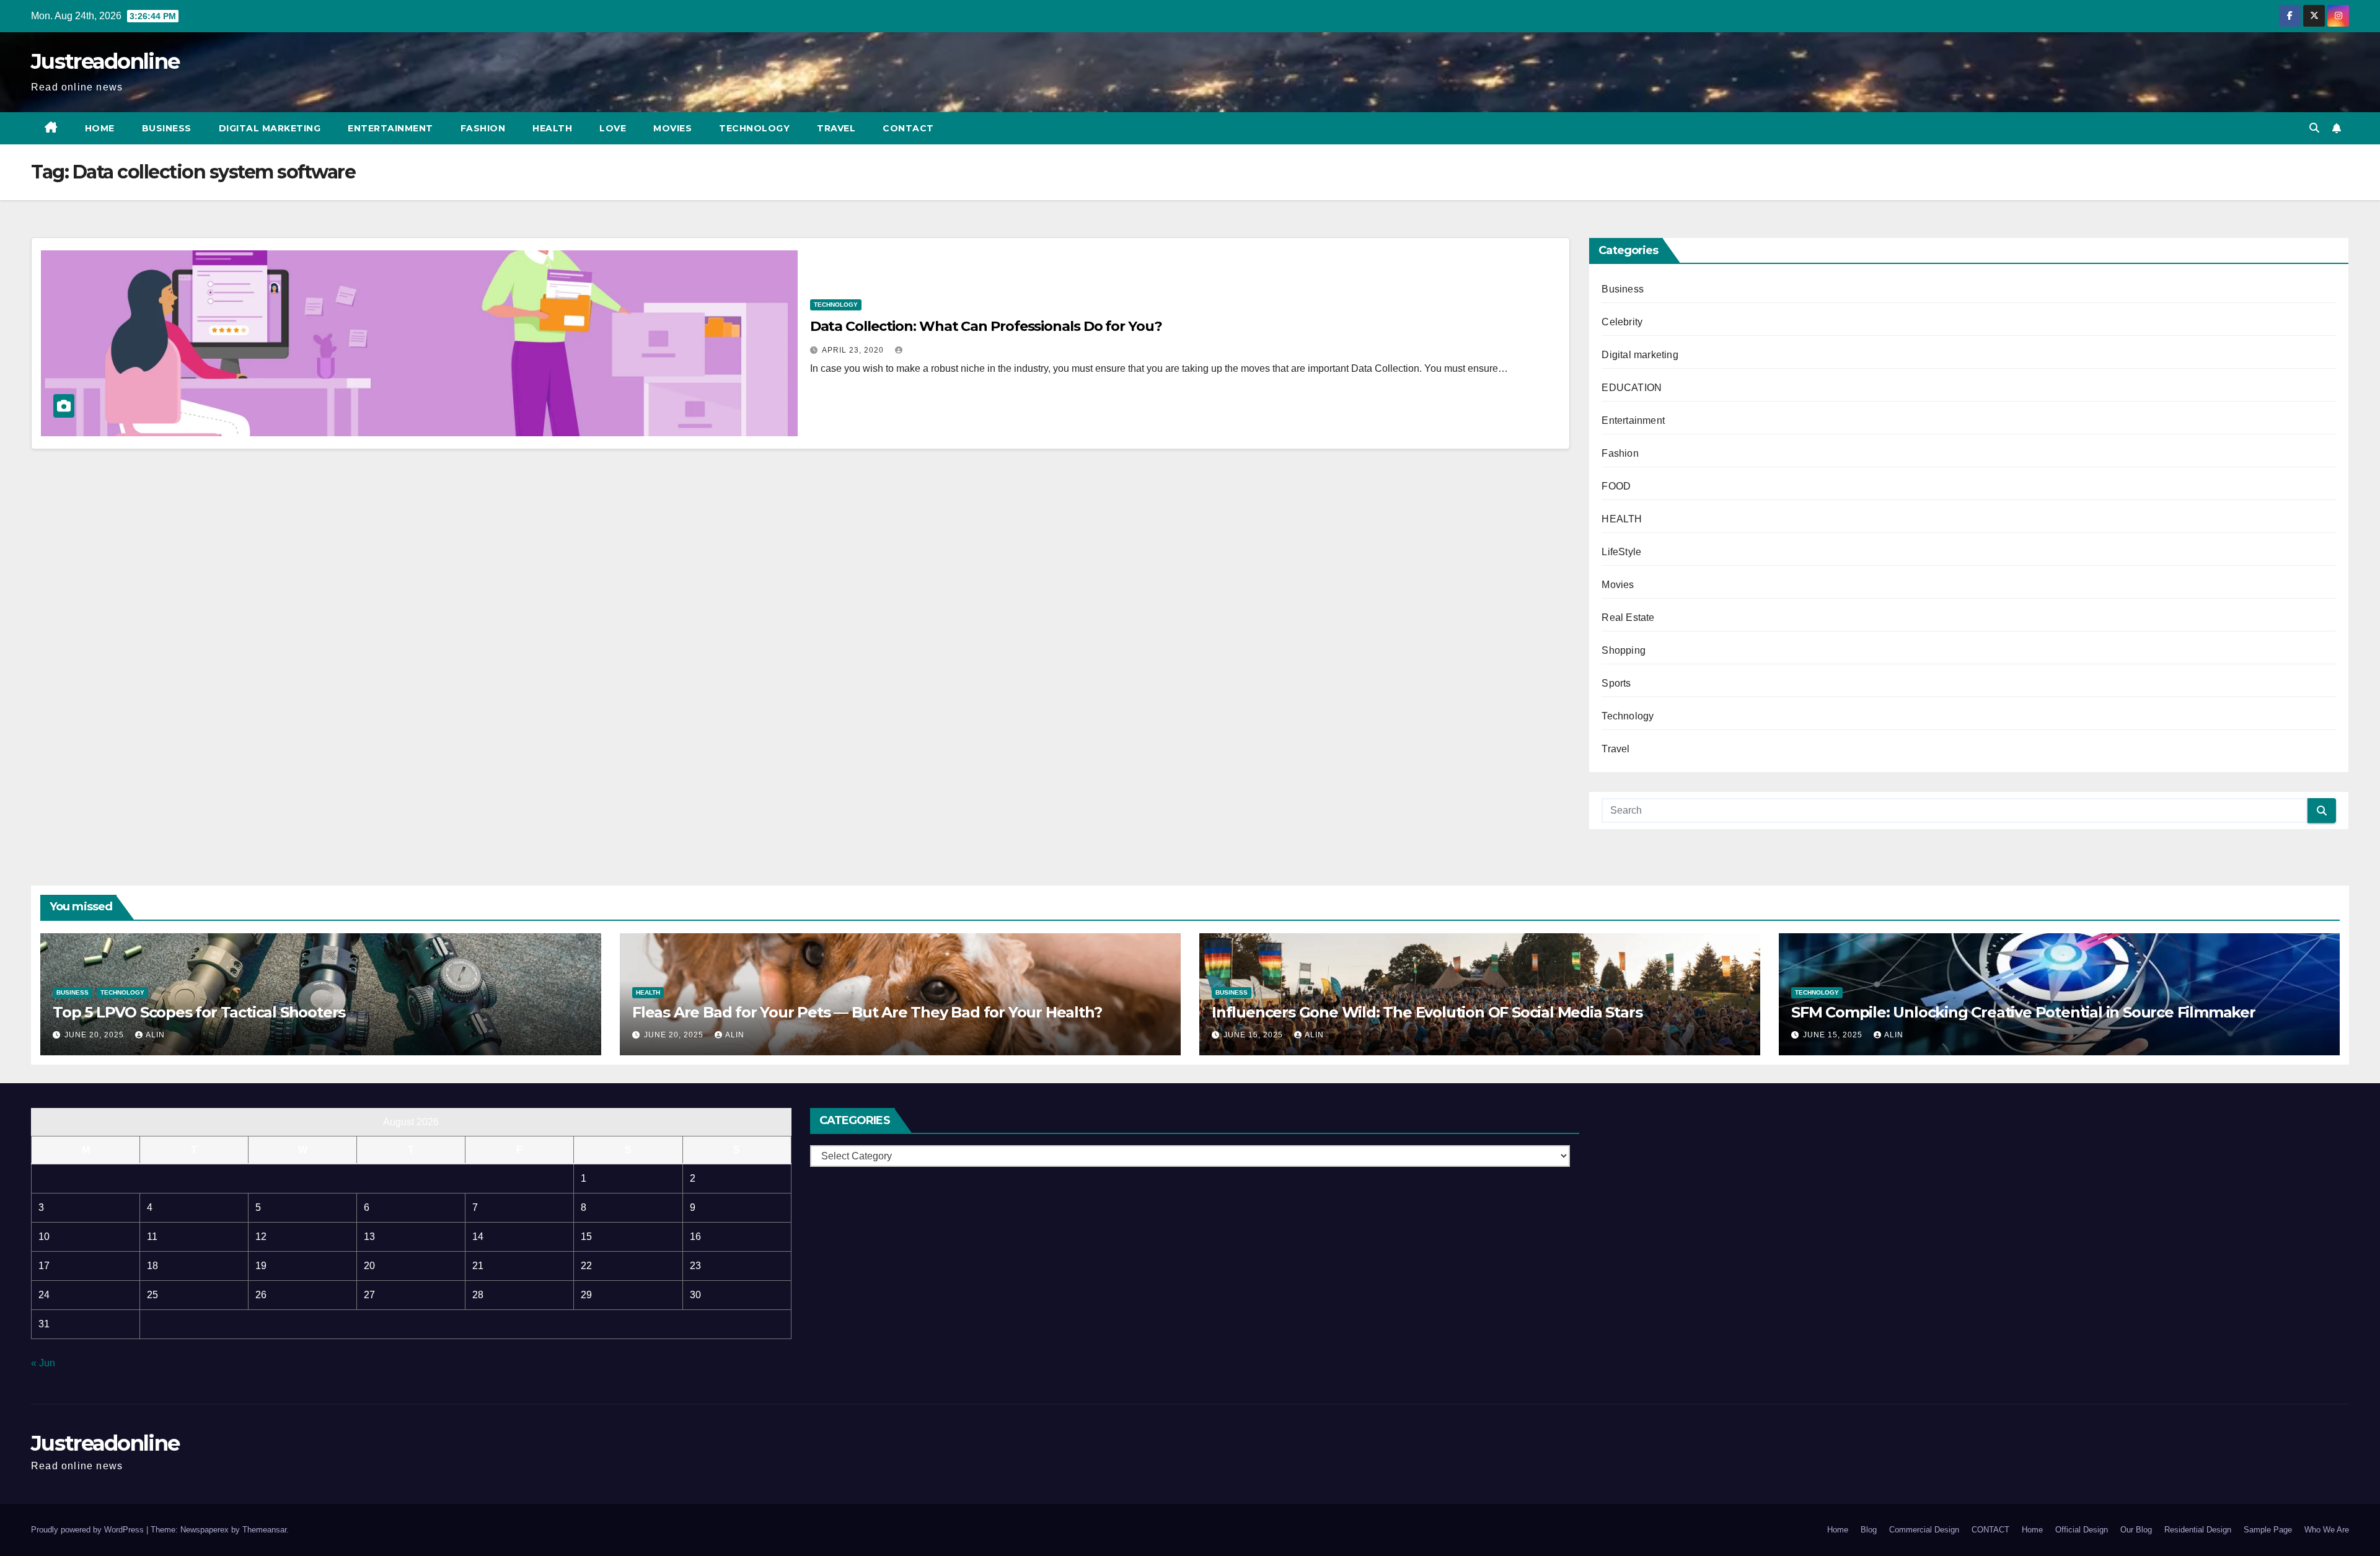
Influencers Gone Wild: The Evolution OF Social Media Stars (1427, 1012)
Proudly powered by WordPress (89, 1530)
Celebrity (1622, 322)
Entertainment (390, 128)
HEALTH (1622, 519)
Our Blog (2136, 1530)
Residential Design (2198, 1530)
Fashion (483, 128)
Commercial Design (1924, 1530)
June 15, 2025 (1254, 1035)
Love (613, 128)
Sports (1616, 683)
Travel (836, 128)
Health (552, 128)
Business (167, 128)
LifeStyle (1621, 552)
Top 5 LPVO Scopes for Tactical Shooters (199, 1012)
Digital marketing (270, 128)
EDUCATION (1632, 388)
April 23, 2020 (854, 350)
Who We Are (2327, 1530)
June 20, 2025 (95, 1035)
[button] (2314, 128)
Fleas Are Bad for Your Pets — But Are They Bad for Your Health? (867, 1012)
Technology (754, 128)
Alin (155, 1035)
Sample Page (2268, 1530)
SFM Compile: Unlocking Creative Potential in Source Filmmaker (2023, 1012)
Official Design (2082, 1530)
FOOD (1616, 486)
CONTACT (908, 128)
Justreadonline (105, 61)
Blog (1869, 1530)
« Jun (43, 1363)
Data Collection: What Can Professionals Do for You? (986, 326)
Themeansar (264, 1530)
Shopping (1624, 650)
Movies (672, 128)
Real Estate (1628, 618)
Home (100, 128)
